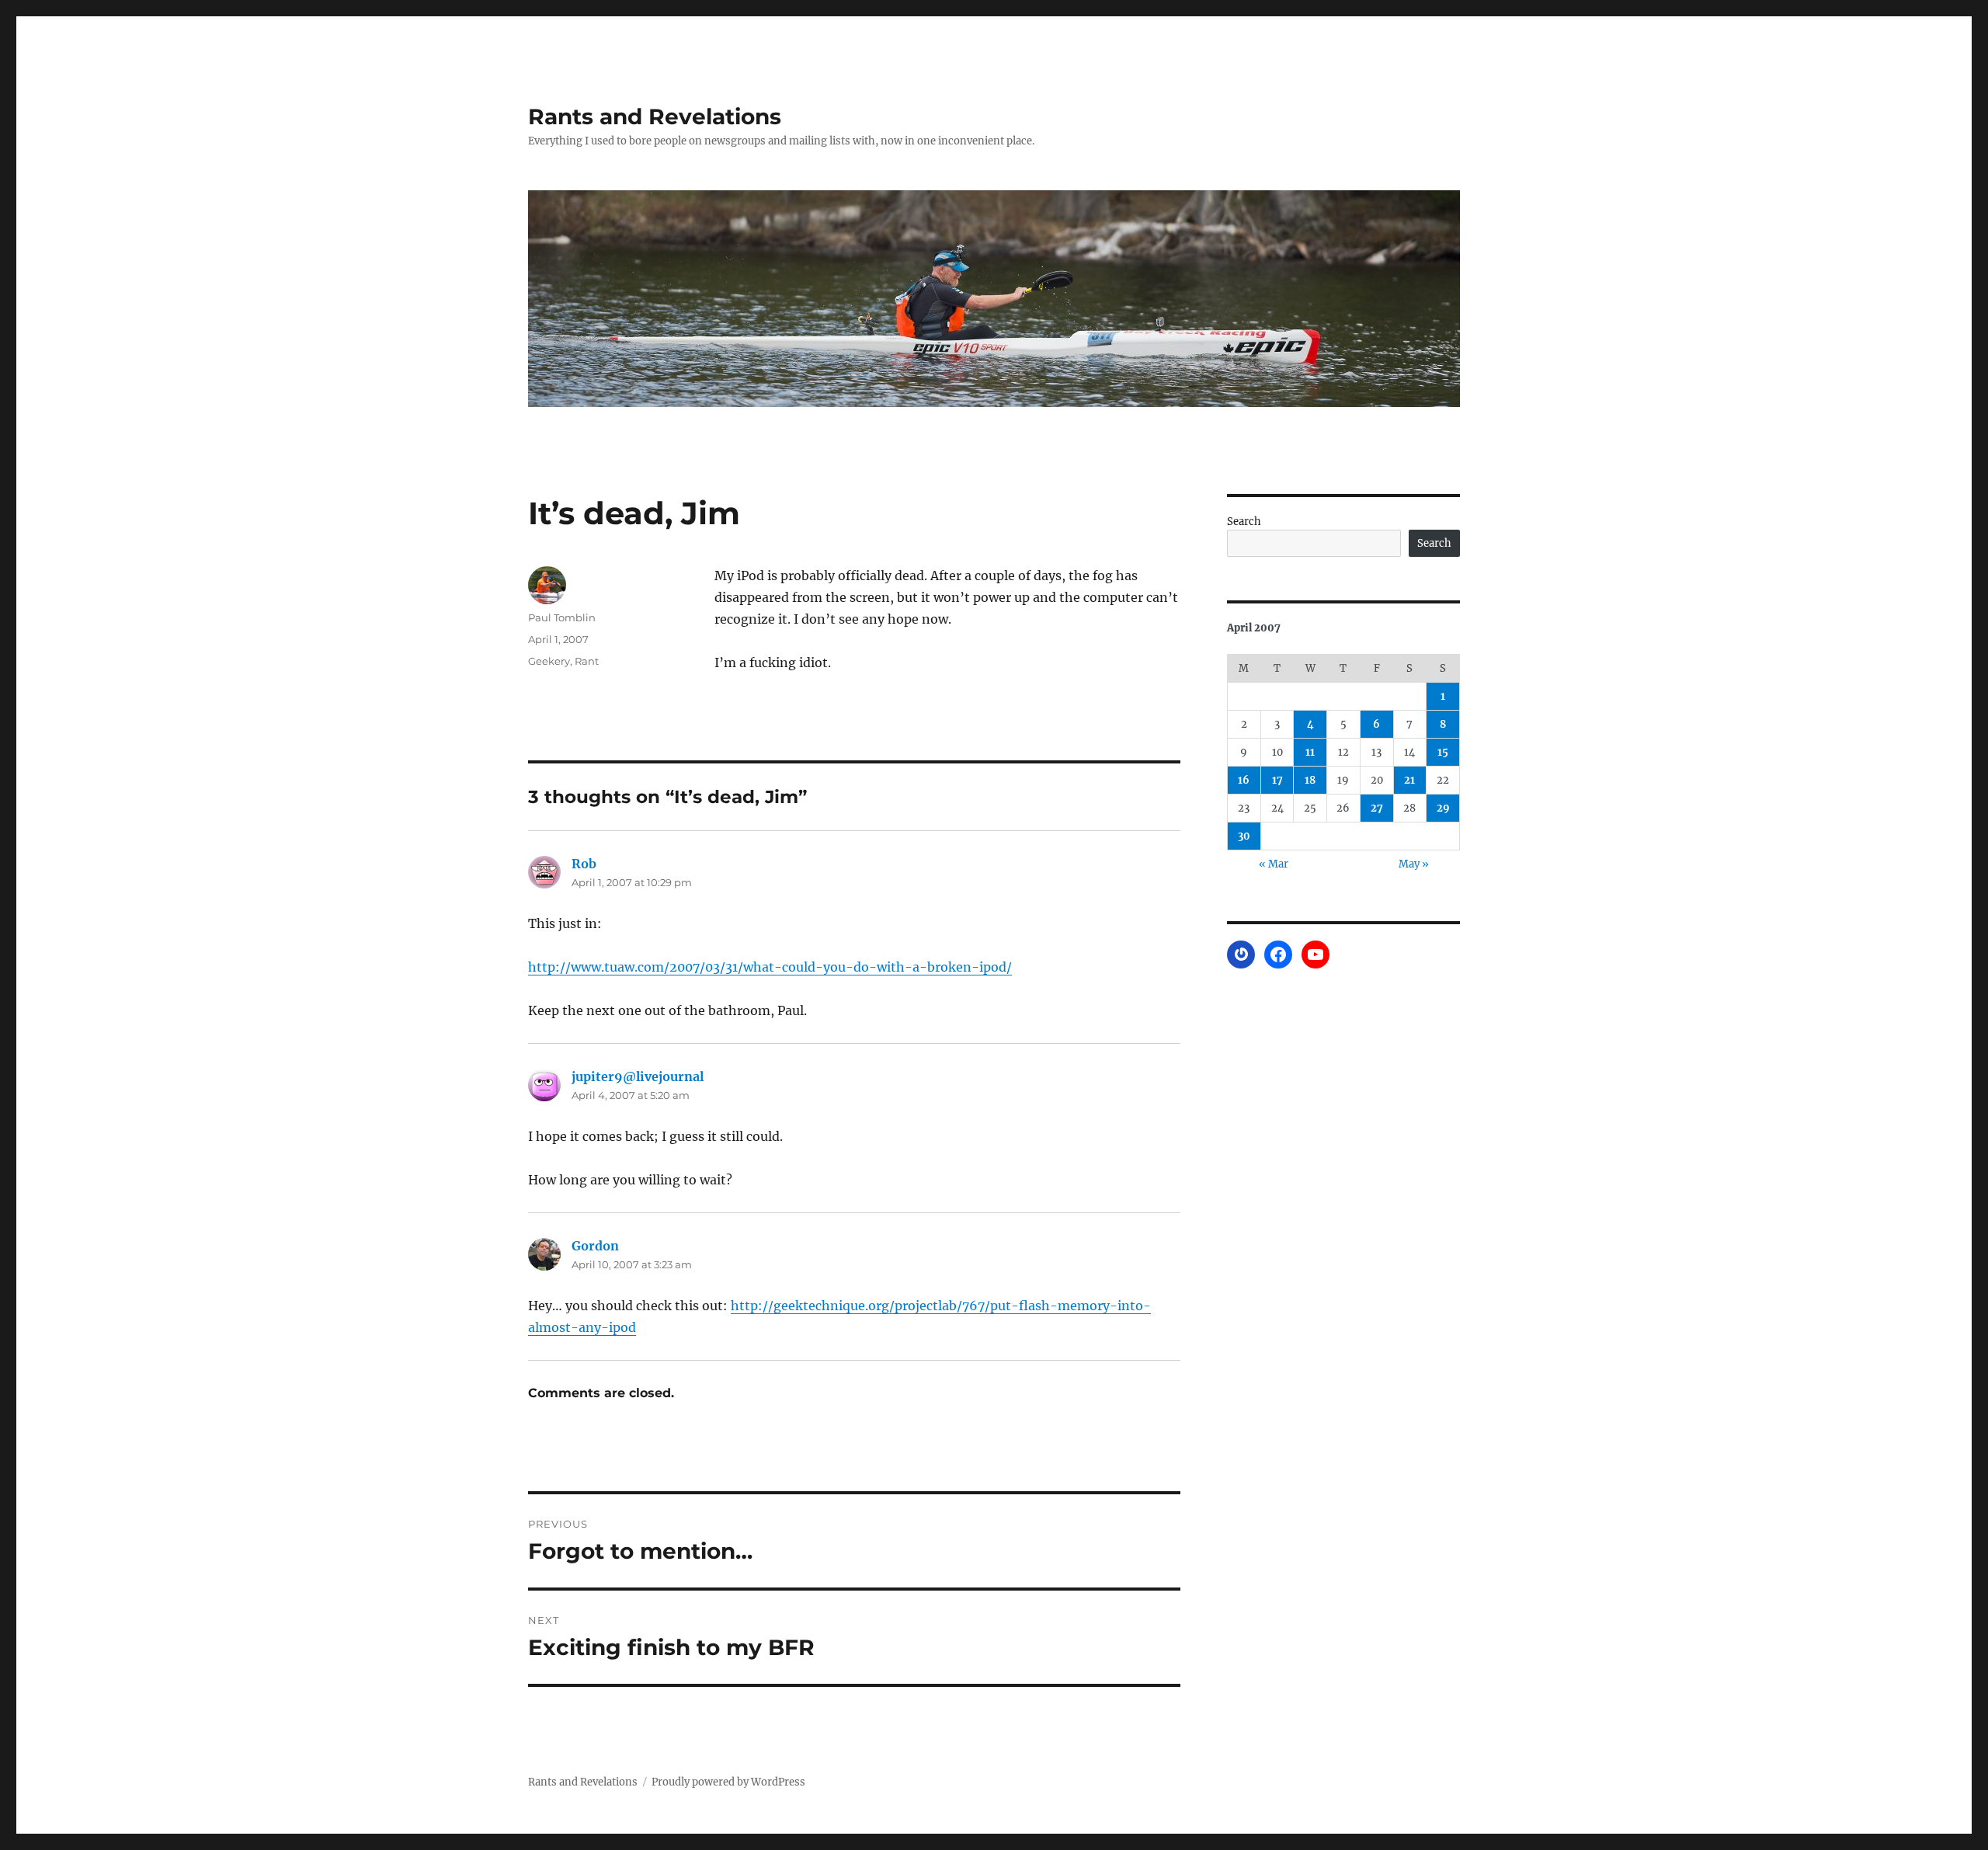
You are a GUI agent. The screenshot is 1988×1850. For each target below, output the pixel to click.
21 (1409, 780)
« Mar (1274, 864)
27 (1377, 808)
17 (1277, 780)
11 (1310, 752)
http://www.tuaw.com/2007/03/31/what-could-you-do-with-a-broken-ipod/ (770, 967)
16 (1244, 780)
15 (1443, 752)
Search (1244, 522)
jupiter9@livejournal (638, 1076)
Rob (584, 864)
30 (1244, 836)
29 (1443, 808)
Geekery (549, 661)
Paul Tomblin (562, 617)
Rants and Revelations (655, 116)
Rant (587, 661)
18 (1310, 780)
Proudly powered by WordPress (728, 1782)
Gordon (595, 1246)
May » (1414, 864)
